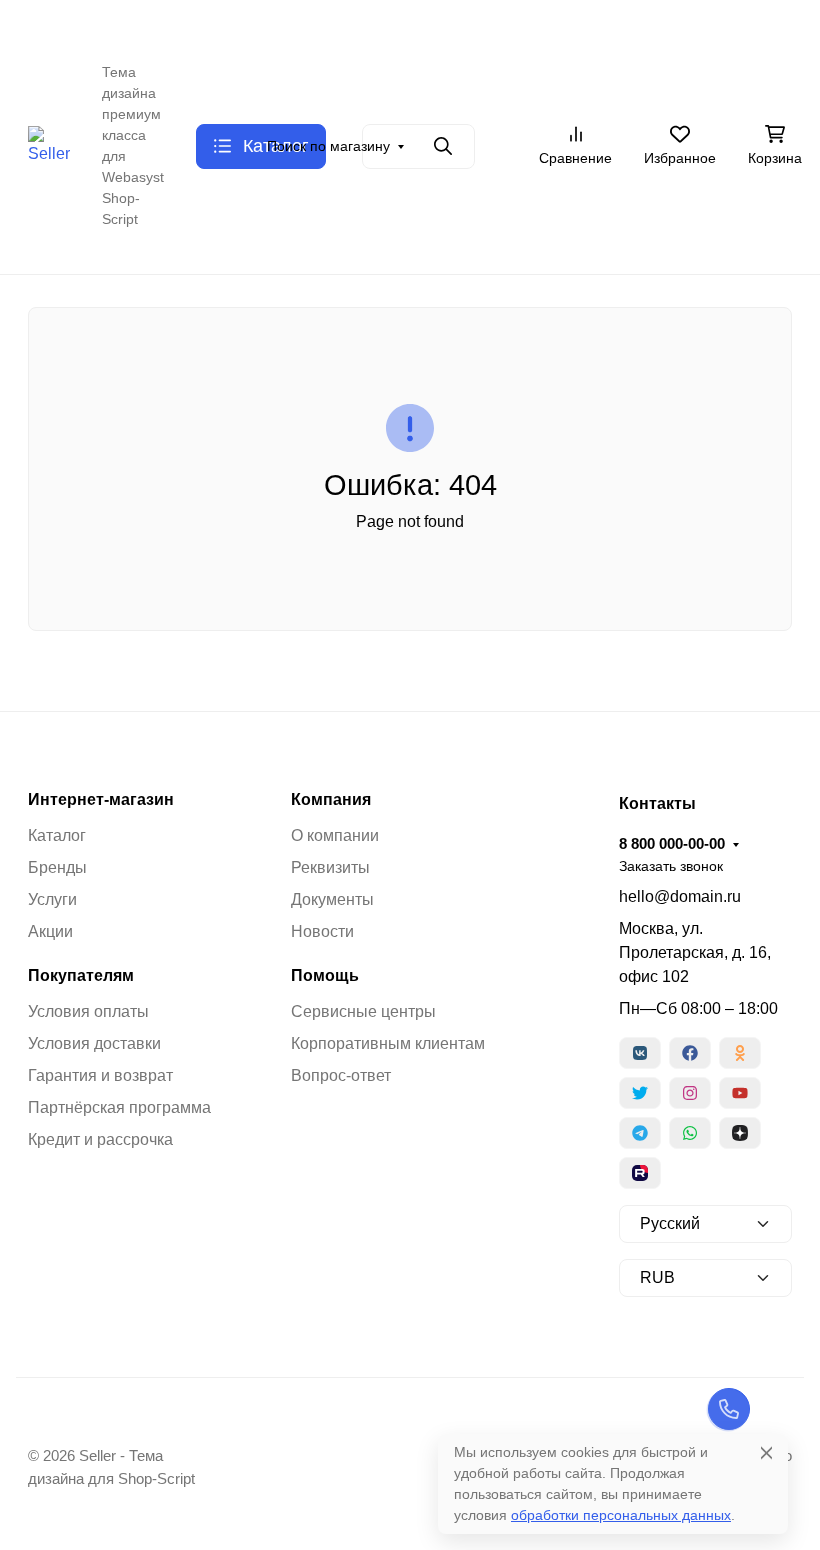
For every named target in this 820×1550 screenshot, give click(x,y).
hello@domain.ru (680, 896)
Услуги (52, 899)
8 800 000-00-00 (481, 24)
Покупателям (81, 976)
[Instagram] (690, 1093)
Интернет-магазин (101, 800)
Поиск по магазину (328, 146)
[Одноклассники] (740, 1053)
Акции (50, 931)
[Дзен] (740, 1133)
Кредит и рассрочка (100, 1139)
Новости (322, 931)
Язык (177, 25)
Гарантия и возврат (100, 1075)
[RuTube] (640, 1173)
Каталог (57, 835)
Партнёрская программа (119, 1107)
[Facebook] (690, 1053)
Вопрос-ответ (341, 1075)
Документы (332, 899)
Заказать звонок (612, 25)
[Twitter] (640, 1093)
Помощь (325, 976)
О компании (335, 835)
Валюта (62, 25)
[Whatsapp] (690, 1133)
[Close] (766, 1452)
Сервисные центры (363, 1011)
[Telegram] (640, 1133)
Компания (331, 800)
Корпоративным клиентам (388, 1043)
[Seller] (49, 144)
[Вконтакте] (640, 1053)
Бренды (57, 867)
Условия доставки (94, 1043)
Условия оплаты (88, 1011)
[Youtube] (740, 1093)
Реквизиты (330, 867)
